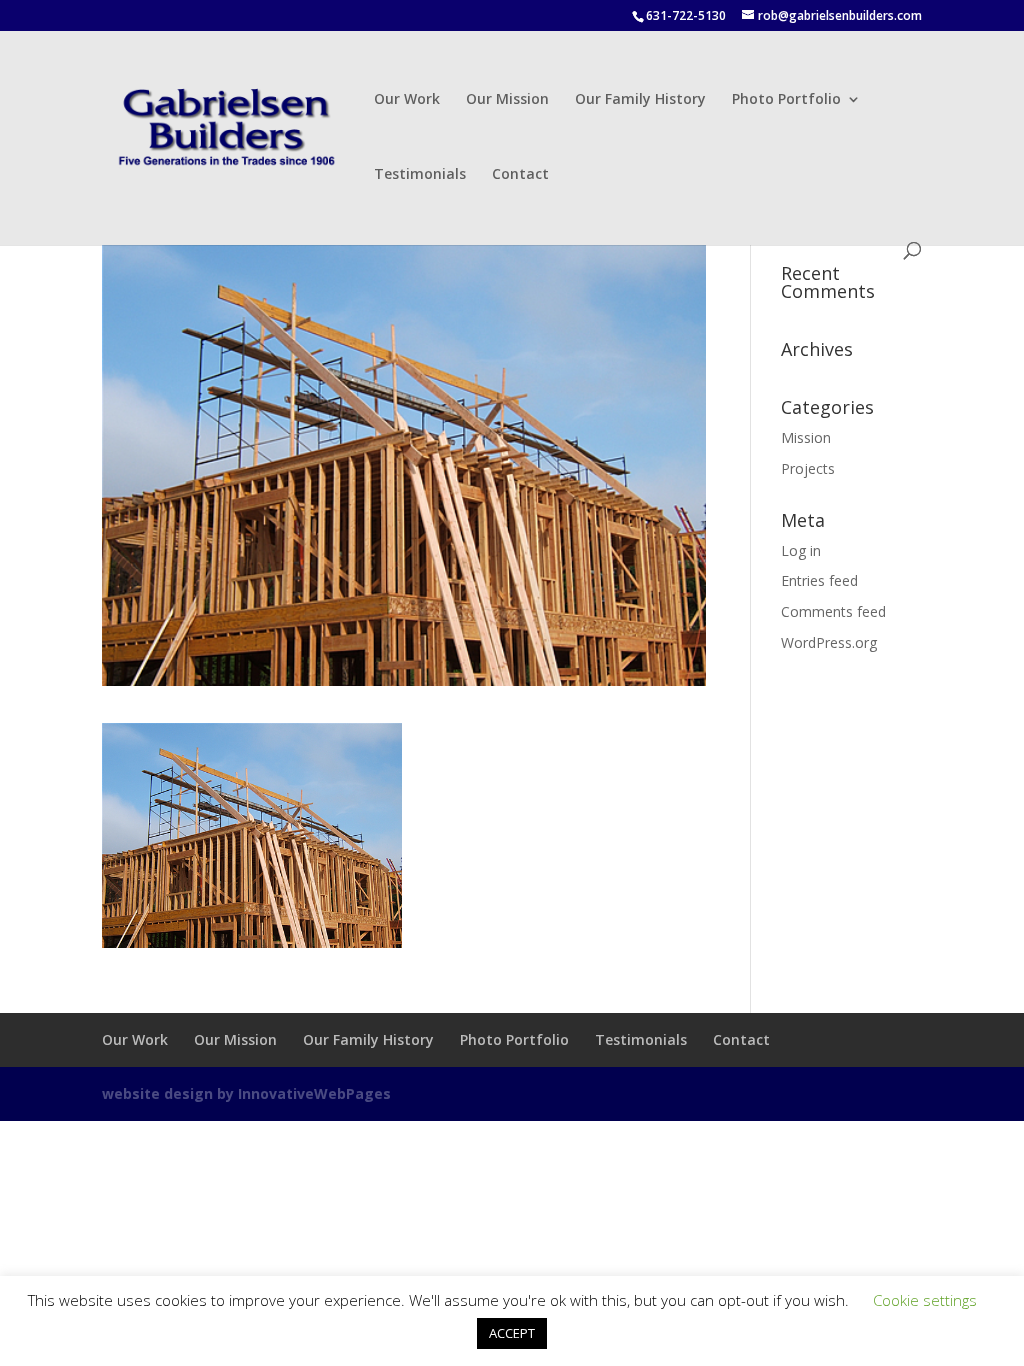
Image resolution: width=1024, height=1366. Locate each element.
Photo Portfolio (786, 100)
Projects (808, 468)
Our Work (407, 100)
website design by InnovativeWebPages (246, 1093)
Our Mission (507, 100)
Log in (801, 550)
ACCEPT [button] (512, 1333)
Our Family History (640, 100)
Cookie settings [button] (925, 1300)
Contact (520, 175)
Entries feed (819, 580)
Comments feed (833, 611)
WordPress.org (829, 642)
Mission (806, 437)
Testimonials (420, 175)
